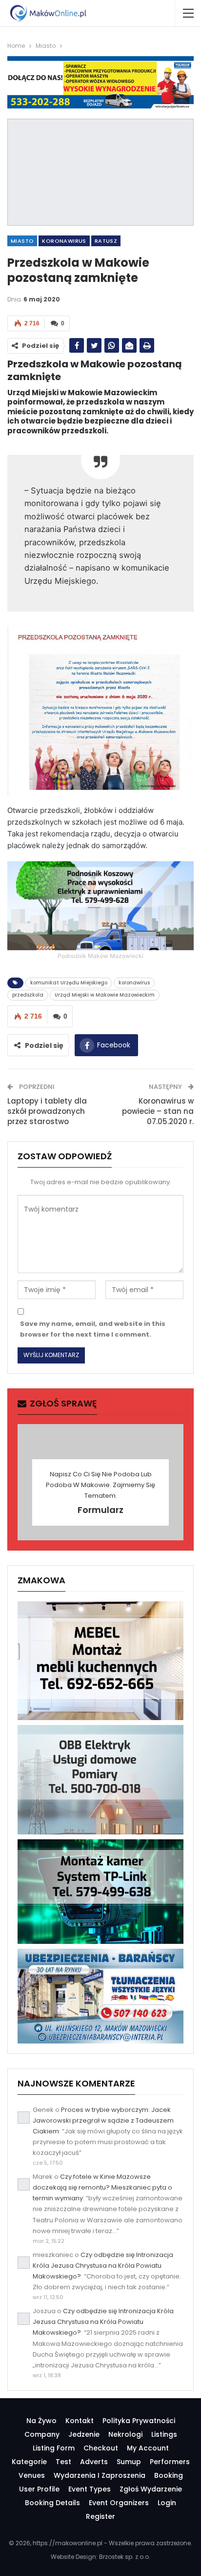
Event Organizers (119, 2503)
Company (42, 2434)
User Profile (39, 2489)
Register (100, 2516)
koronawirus (134, 983)
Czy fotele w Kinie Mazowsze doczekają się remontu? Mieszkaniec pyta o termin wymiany (102, 2187)
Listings (164, 2434)
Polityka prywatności (139, 2421)
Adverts (94, 2462)
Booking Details (52, 2503)
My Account (148, 2448)
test (63, 2462)
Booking (169, 2475)
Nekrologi (125, 2434)
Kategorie (29, 2462)
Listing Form (54, 2448)
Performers (170, 2462)
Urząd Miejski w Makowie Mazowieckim (105, 995)
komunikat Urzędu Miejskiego (69, 983)
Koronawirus (64, 241)
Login (167, 2503)
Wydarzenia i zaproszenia (100, 2475)
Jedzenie (84, 2434)
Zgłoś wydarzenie (151, 2489)
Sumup (129, 2462)
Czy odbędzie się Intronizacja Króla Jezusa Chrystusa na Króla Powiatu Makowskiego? (103, 2266)
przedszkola (28, 995)
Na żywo (41, 2421)
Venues (32, 2475)
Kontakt (80, 2421)
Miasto (22, 241)
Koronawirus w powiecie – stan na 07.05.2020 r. (158, 1111)
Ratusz (106, 241)
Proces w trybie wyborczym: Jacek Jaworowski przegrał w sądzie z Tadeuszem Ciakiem (103, 2120)
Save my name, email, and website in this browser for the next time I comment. (93, 1329)
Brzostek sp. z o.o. (125, 2557)
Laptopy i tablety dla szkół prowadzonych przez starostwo (47, 1111)
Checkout (101, 2448)
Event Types (90, 2489)
